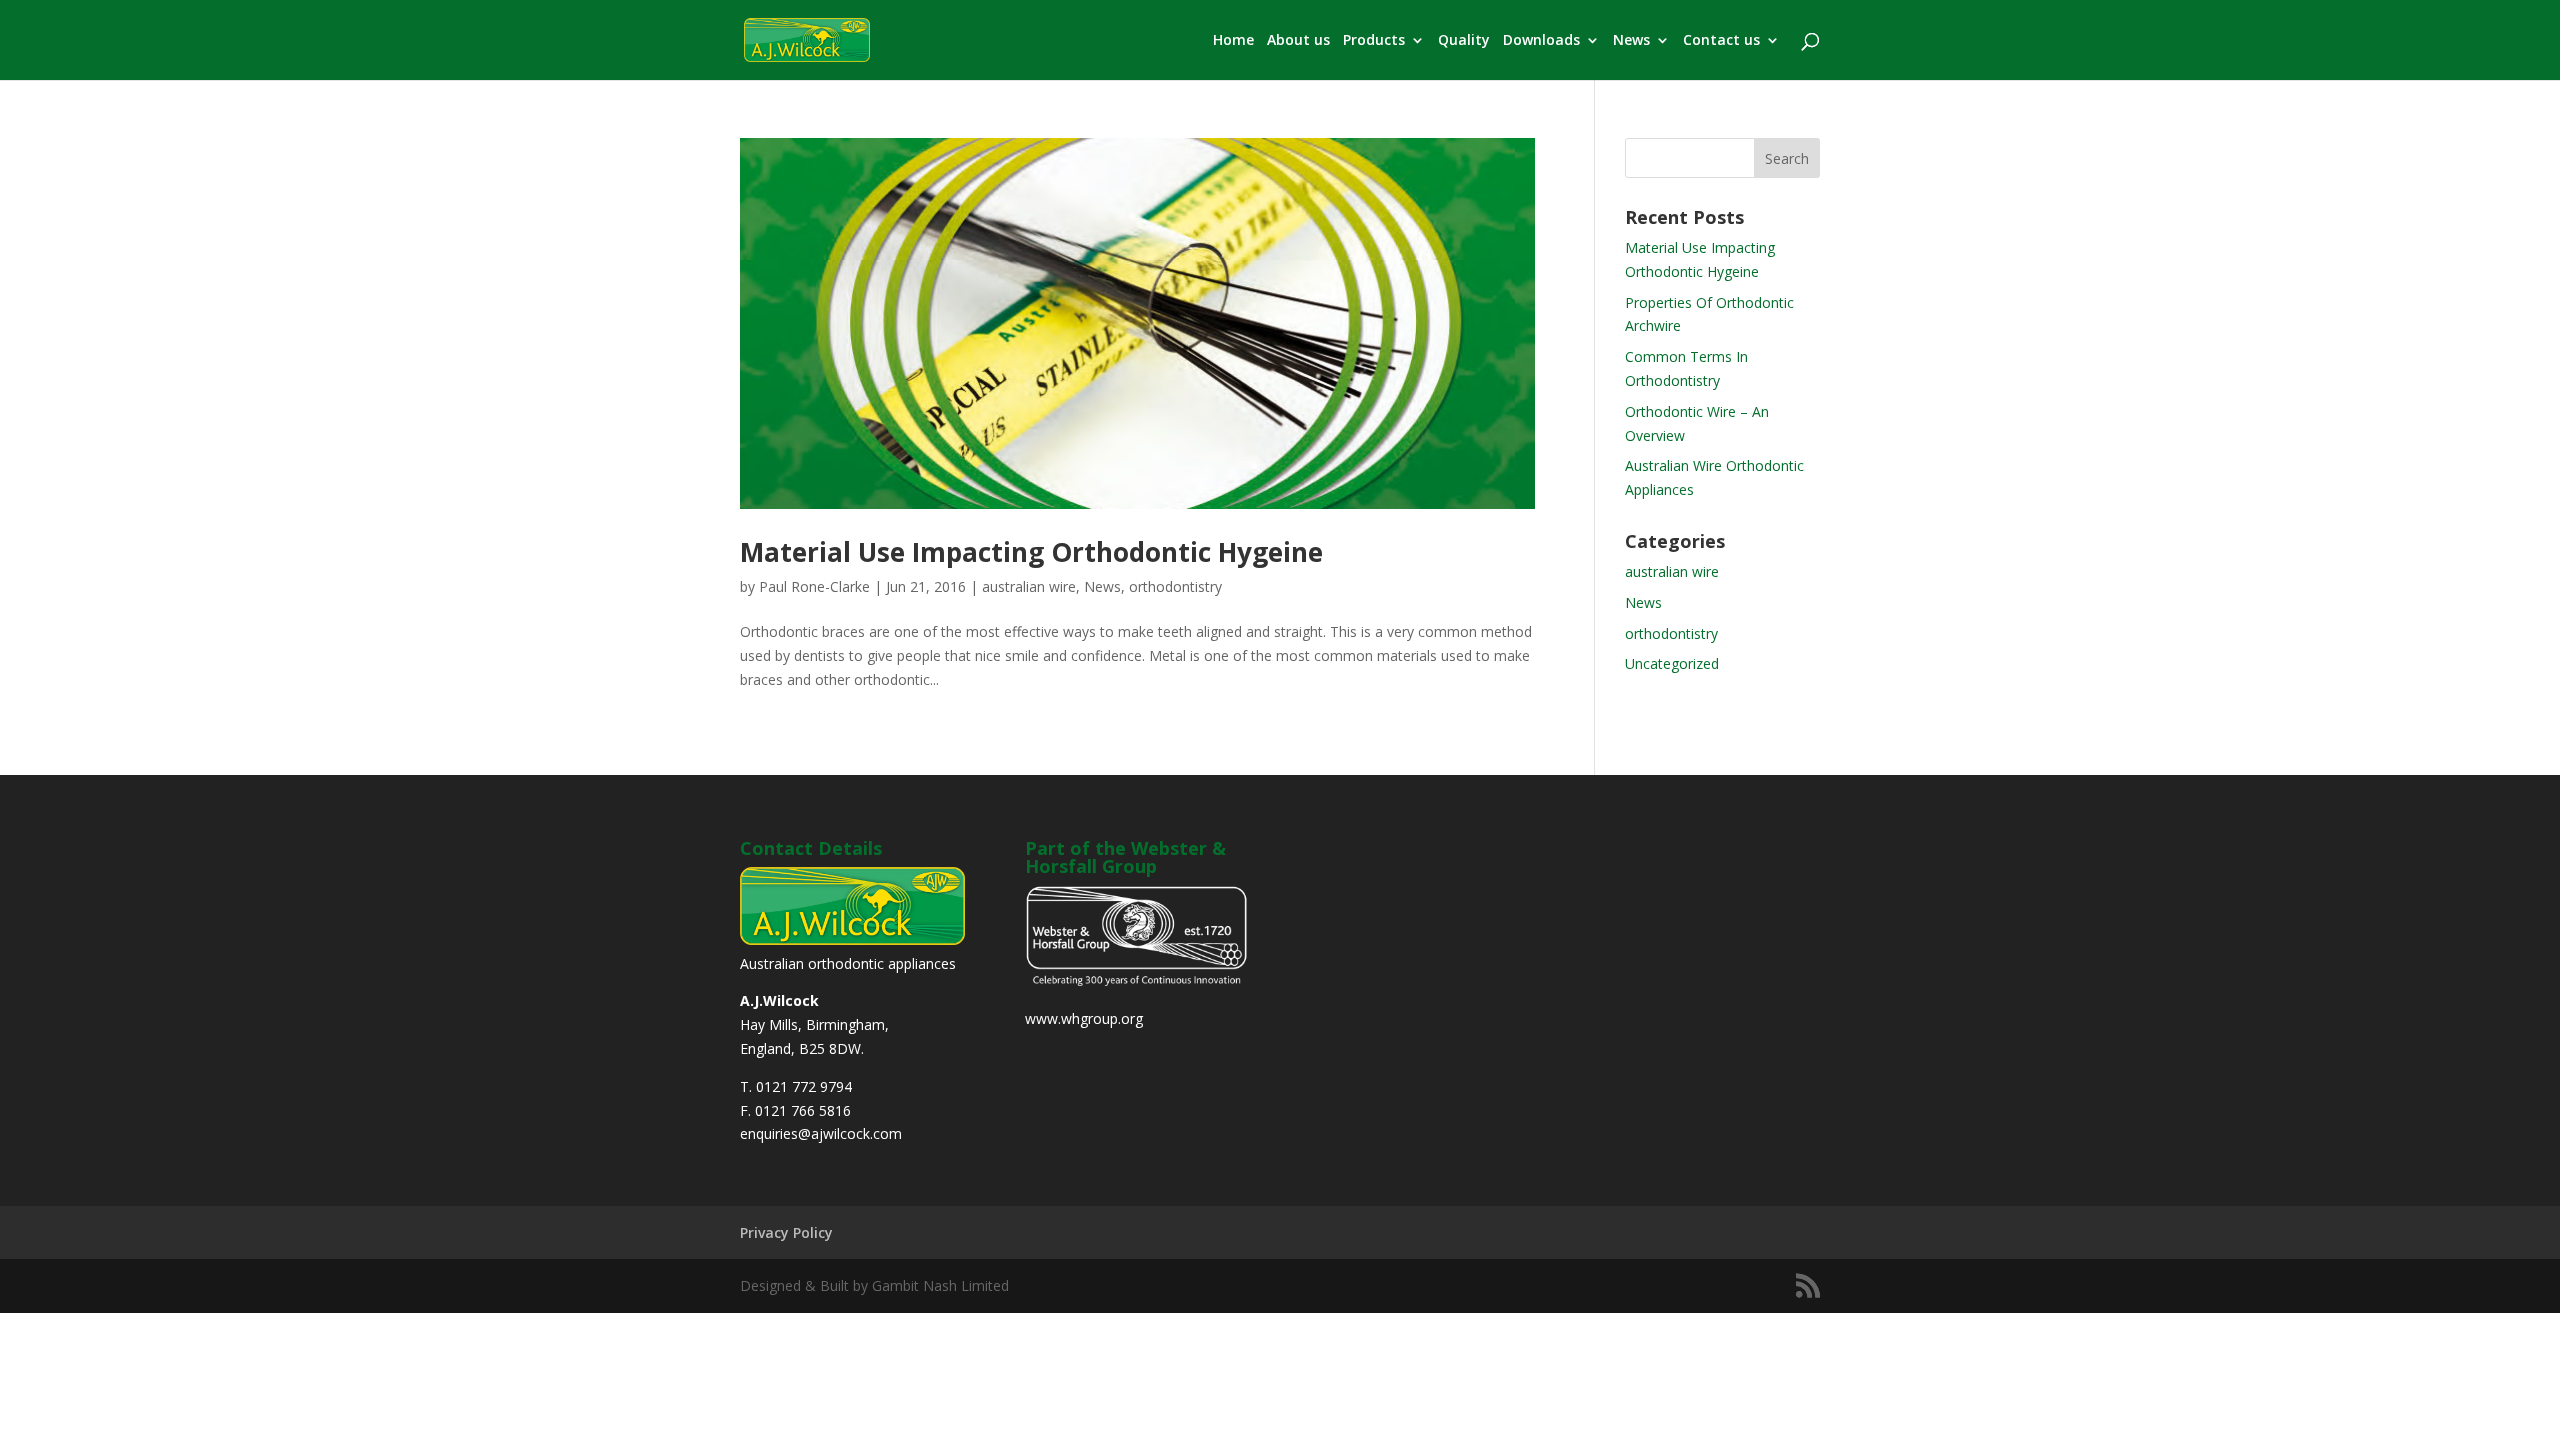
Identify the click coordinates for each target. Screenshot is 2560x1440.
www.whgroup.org (1084, 1018)
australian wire (1029, 586)
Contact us (1721, 41)
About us (1298, 41)
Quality (1464, 41)
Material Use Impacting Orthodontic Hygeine (1031, 552)
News (1631, 41)
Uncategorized (1672, 663)
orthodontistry (1175, 586)
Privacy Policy (786, 1232)
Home (1233, 41)
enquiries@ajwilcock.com (821, 1133)
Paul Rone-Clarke (814, 586)
